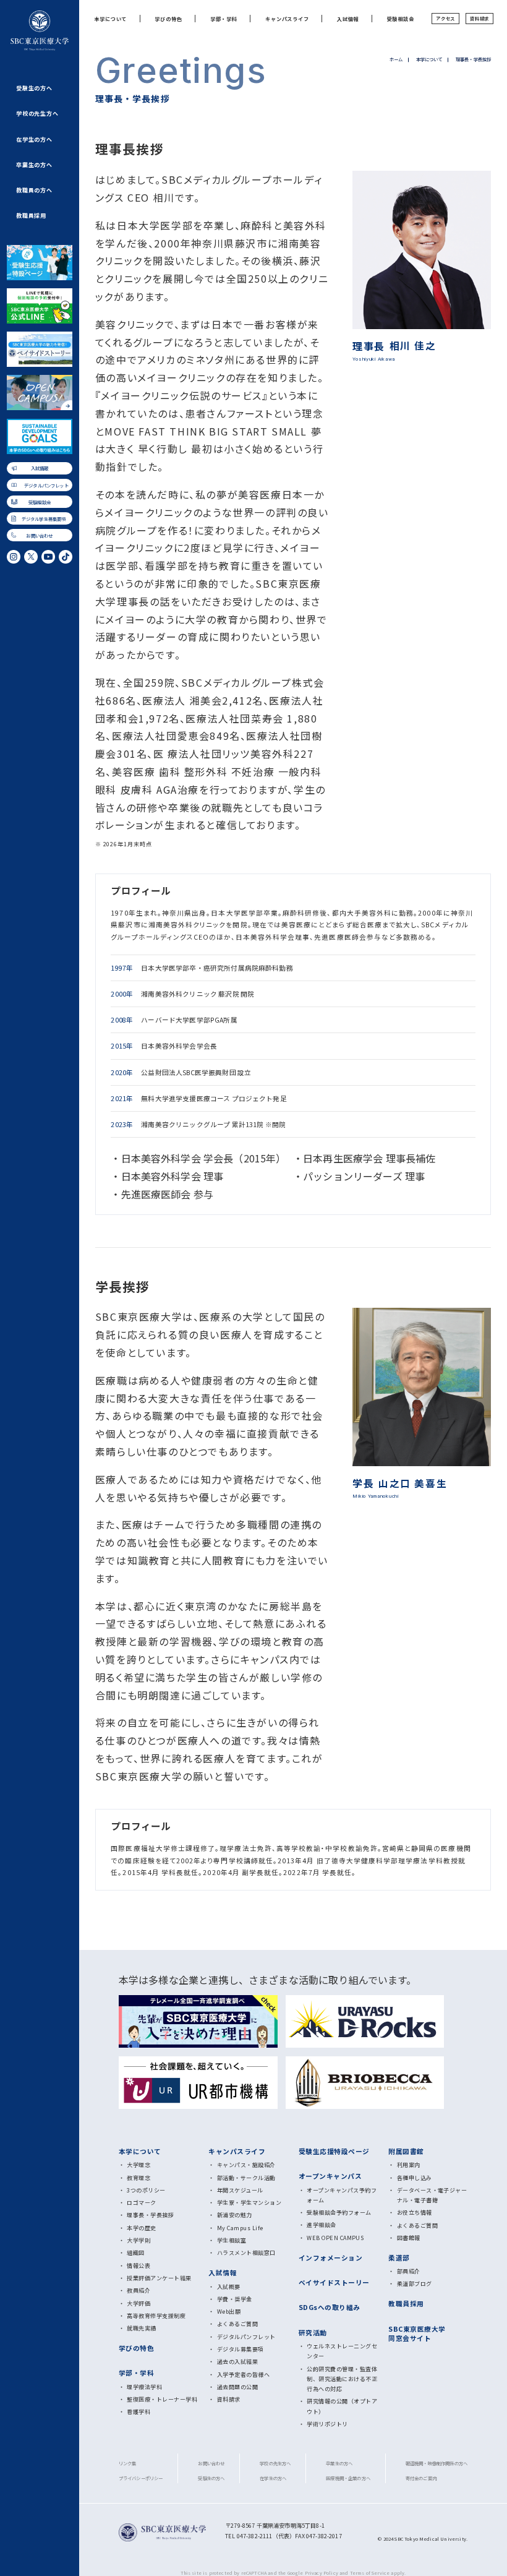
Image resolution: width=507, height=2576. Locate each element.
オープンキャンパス (330, 2176)
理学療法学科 (144, 2387)
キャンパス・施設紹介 (246, 2165)
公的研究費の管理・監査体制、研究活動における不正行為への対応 (342, 2379)
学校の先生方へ (37, 114)
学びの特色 (168, 19)
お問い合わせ (39, 535)
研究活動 (313, 2333)
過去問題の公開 (237, 2387)
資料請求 (479, 18)
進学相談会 (321, 2225)
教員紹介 (138, 2290)
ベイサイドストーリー (334, 2282)
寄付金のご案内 (421, 2478)
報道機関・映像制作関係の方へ (437, 2463)
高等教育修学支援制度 (156, 2316)
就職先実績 (141, 2328)
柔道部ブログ (415, 2284)
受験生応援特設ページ (334, 2151)
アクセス (445, 18)
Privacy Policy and (327, 2573)
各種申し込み (415, 2178)
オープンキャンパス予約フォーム (342, 2195)
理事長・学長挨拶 (150, 2215)
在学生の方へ (34, 140)
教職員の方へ (34, 190)
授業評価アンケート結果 (159, 2278)
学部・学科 (224, 19)
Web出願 (229, 2312)
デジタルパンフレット (46, 485)
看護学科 (138, 2412)
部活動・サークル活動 (246, 2178)
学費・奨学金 (235, 2299)
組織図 (135, 2253)
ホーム (396, 59)
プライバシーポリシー (141, 2478)
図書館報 (409, 2238)
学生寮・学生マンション (249, 2203)
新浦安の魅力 (235, 2215)
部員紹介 (409, 2271)
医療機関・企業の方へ (348, 2478)
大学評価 (138, 2303)
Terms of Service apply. (378, 2573)
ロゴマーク (141, 2203)
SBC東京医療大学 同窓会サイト (417, 2333)
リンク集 (128, 2463)
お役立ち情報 (415, 2213)
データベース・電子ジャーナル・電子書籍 (432, 2195)
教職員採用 (31, 216)
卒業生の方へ (34, 165)
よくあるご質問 (237, 2324)
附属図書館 (406, 2151)
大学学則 (138, 2240)
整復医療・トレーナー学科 (162, 2399)
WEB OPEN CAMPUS (335, 2238)
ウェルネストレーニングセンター (342, 2351)
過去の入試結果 (237, 2362)
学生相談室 (232, 2240)
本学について (110, 19)
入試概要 (229, 2287)
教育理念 (138, 2178)
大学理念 (138, 2165)
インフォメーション (330, 2258)
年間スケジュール (240, 2190)
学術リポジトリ (327, 2424)
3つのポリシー (146, 2190)
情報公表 (138, 2266)
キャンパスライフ (287, 19)
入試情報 (40, 468)
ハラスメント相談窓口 (246, 2253)
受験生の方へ (34, 88)
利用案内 (409, 2165)
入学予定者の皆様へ (243, 2375)
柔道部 (399, 2258)
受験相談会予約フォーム (339, 2213)
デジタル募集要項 (241, 2349)
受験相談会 (40, 502)
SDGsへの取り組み (330, 2307)
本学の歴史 (141, 2228)
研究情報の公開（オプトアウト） (342, 2406)
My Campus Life (240, 2228)
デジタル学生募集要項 (44, 519)
